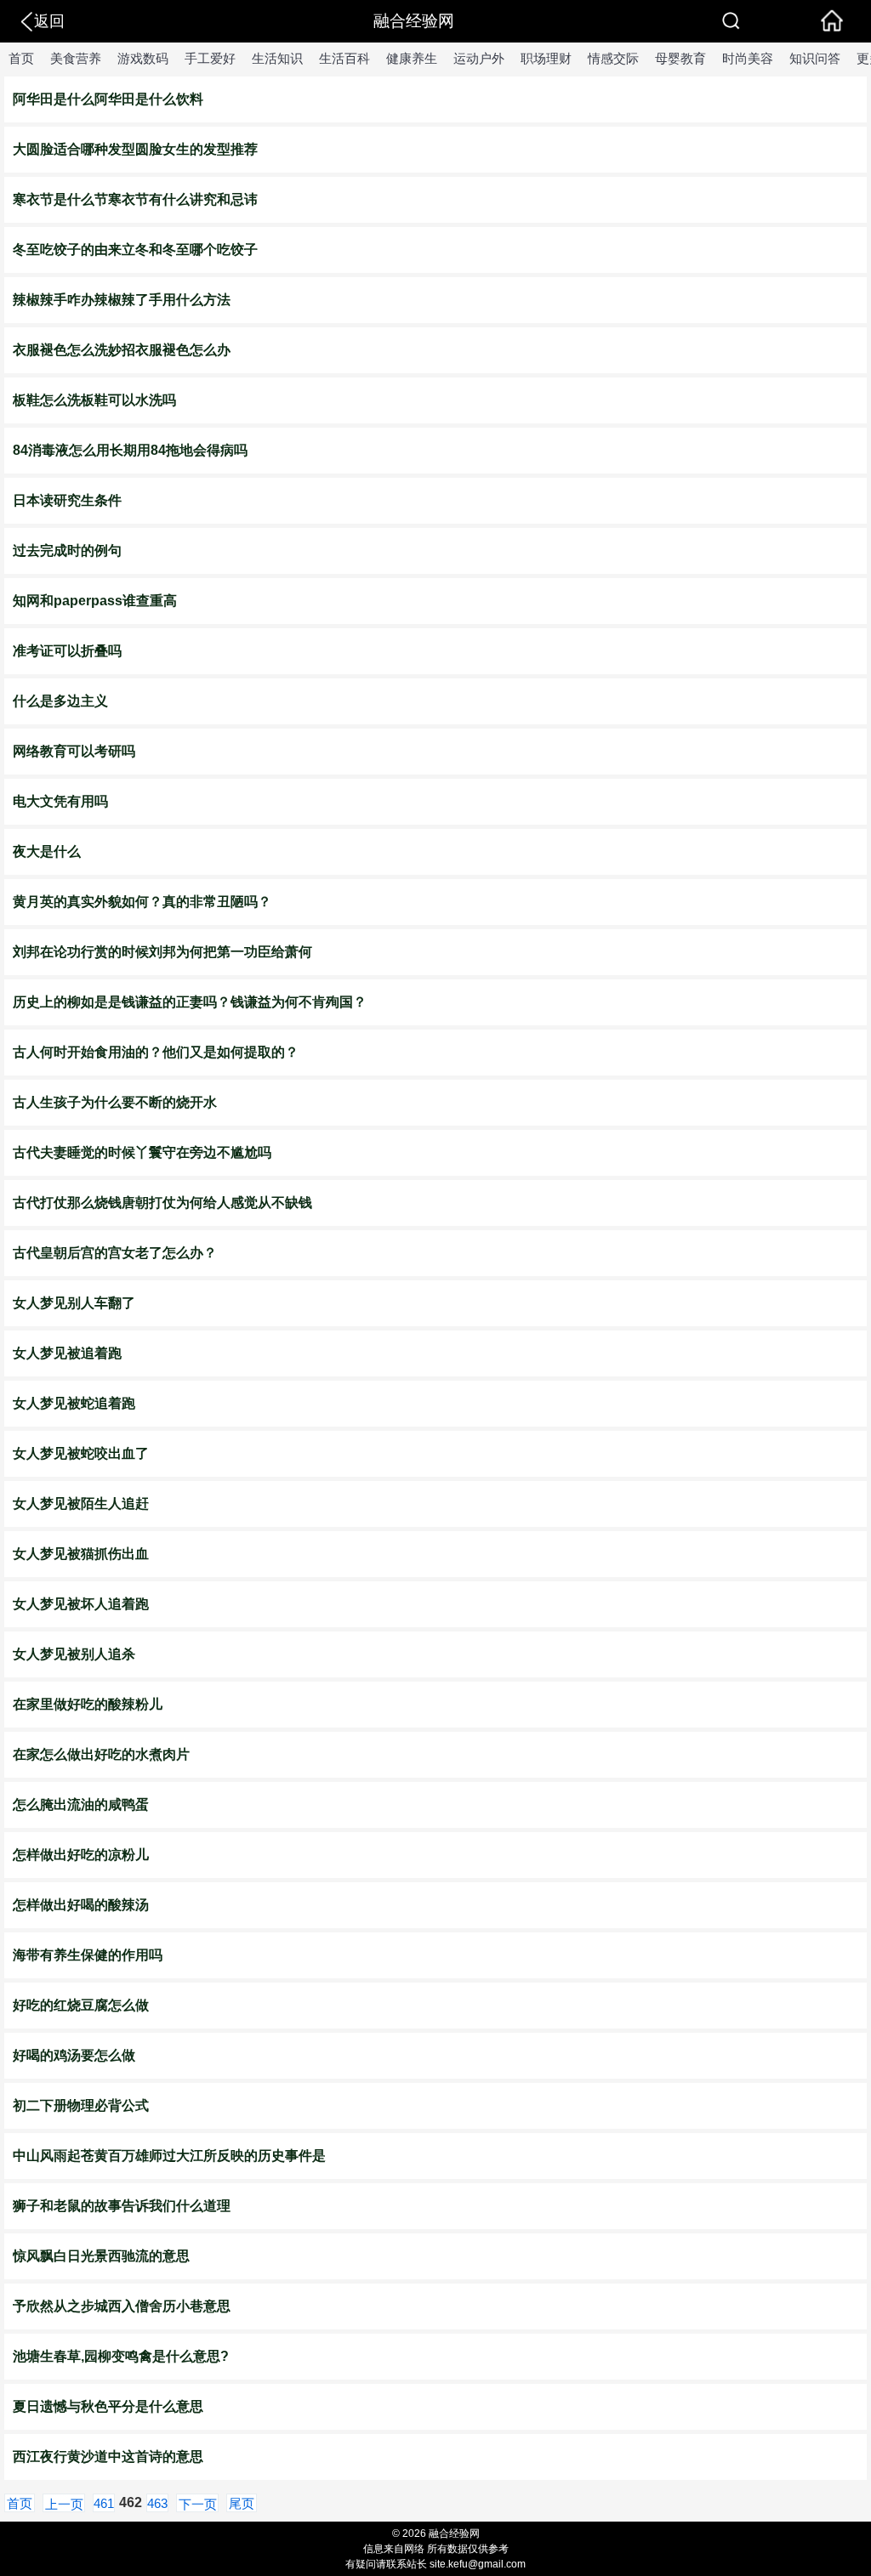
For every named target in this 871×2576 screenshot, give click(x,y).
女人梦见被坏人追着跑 (81, 1604)
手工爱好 (210, 58)
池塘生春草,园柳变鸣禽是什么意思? (121, 2356)
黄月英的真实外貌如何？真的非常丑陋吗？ (142, 902)
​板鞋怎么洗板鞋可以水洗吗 (94, 400)
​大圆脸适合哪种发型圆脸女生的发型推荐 (135, 149)
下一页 (198, 2504)
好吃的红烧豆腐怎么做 (81, 2005)
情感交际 (613, 58)
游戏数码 (143, 58)
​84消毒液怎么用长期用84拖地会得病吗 (130, 450)
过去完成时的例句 (67, 550)
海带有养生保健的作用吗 (88, 1955)
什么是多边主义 (60, 701)
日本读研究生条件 (67, 500)
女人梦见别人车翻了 (74, 1303)
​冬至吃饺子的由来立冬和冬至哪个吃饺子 (135, 250)
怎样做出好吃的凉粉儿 (81, 1855)
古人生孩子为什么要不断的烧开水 (115, 1102)
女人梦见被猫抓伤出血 (81, 1554)
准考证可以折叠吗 (67, 651)
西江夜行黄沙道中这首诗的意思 (108, 2457)
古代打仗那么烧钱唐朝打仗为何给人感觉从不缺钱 (162, 1203)
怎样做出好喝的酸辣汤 (81, 1905)
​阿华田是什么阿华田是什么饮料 (108, 99)
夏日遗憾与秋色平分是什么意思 (108, 2406)
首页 (21, 58)
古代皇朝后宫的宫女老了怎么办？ (115, 1253)
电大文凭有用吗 (60, 801)
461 (104, 2503)
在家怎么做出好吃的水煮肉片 (101, 1754)
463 (157, 2503)
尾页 (242, 2503)
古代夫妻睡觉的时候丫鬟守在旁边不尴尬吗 (142, 1152)
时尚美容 (748, 58)
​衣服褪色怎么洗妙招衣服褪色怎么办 (122, 350)
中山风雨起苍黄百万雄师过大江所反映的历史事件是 (169, 2156)
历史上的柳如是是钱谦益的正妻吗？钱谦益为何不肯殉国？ (190, 1002)
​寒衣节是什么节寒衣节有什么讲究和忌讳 (135, 199)
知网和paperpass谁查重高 (95, 601)
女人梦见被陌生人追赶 (81, 1504)
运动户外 (479, 58)
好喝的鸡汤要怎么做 (74, 2055)
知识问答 (815, 58)
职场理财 (546, 58)
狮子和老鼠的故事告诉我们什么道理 (122, 2206)
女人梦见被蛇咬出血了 (81, 1453)
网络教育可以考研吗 (74, 751)
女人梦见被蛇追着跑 (74, 1403)
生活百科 (344, 58)
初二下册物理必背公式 (81, 2105)
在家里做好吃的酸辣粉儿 (88, 1704)
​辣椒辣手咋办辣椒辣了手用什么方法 (122, 300)
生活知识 (277, 58)
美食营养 (76, 58)
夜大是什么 (47, 851)
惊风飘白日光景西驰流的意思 (101, 2256)
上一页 (64, 2504)
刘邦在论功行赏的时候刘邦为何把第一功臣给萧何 (162, 952)
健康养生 (412, 58)
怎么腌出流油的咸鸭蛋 (81, 1804)
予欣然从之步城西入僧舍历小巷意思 (122, 2306)
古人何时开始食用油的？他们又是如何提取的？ (156, 1052)
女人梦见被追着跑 (67, 1353)
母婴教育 (680, 58)
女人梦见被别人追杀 (74, 1654)
